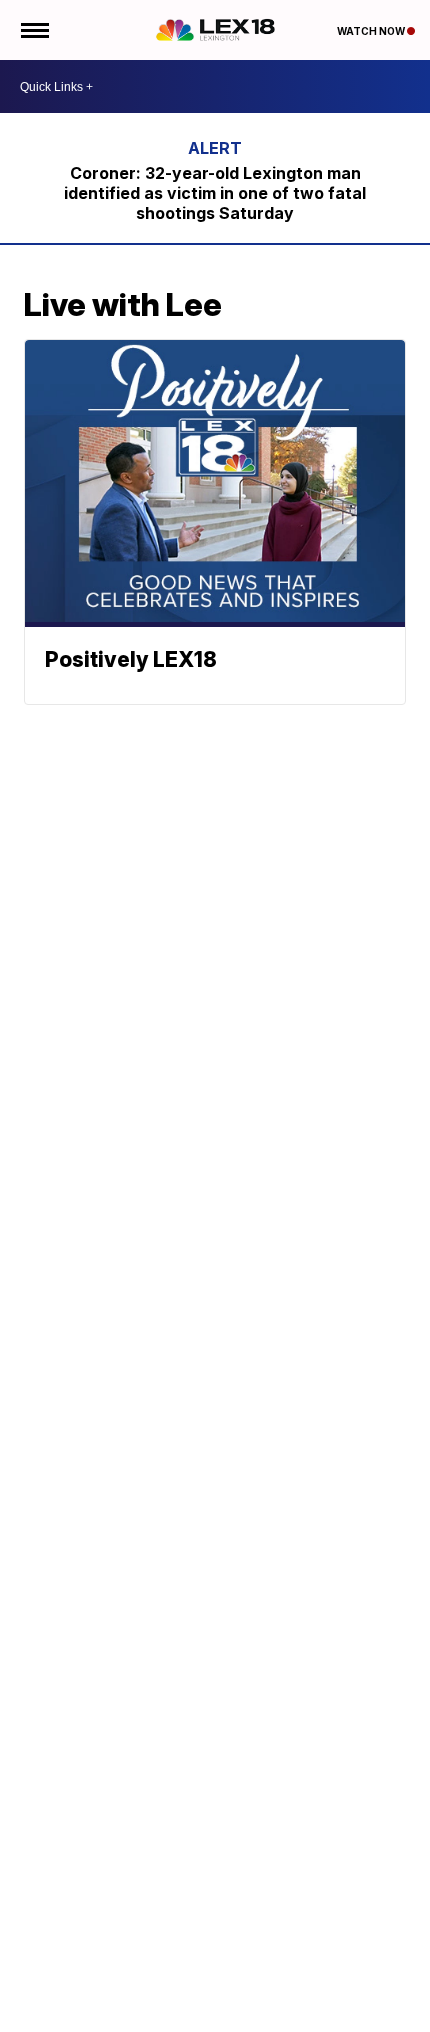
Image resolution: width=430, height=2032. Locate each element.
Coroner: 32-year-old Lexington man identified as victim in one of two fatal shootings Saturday (215, 193)
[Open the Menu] (33, 30)
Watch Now (372, 31)
